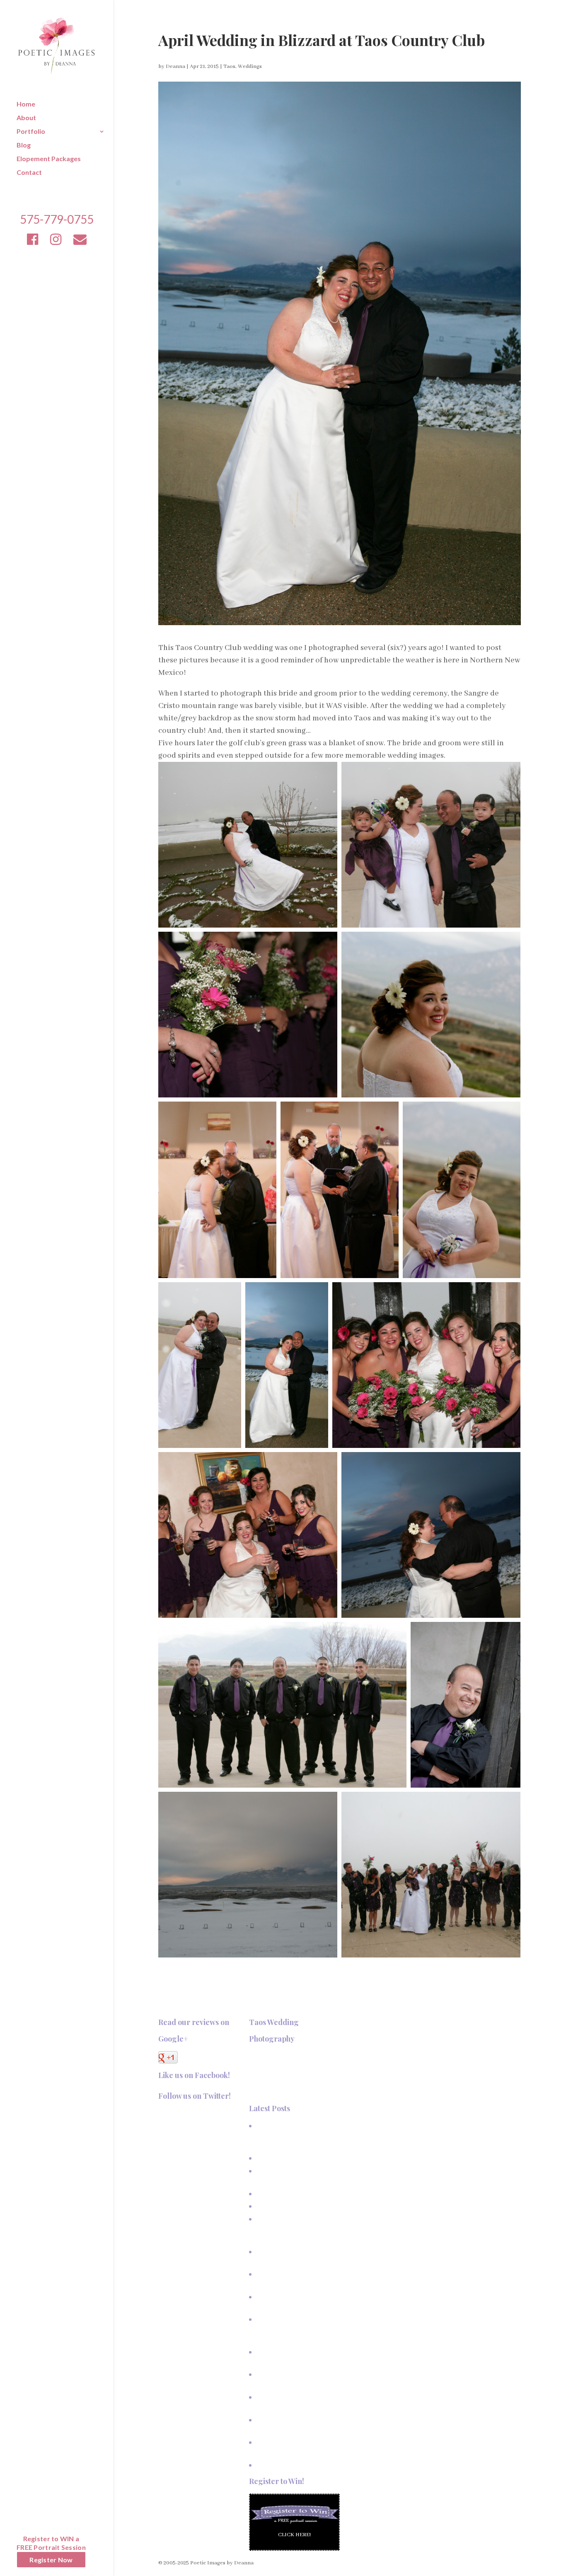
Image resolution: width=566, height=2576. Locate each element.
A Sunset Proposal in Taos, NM (293, 2158)
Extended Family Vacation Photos (297, 2194)
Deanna (175, 66)
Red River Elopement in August (293, 2465)
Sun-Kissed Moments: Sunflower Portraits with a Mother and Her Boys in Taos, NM (296, 2229)
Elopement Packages (49, 159)
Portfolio (31, 132)
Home (26, 104)
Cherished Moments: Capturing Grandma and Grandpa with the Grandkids (294, 2329)
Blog (24, 145)
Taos (229, 66)
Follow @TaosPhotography (192, 2113)
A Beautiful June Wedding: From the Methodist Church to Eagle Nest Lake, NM (295, 2136)
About (26, 118)
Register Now (51, 2560)
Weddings (250, 66)
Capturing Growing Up (283, 2206)
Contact (29, 173)
